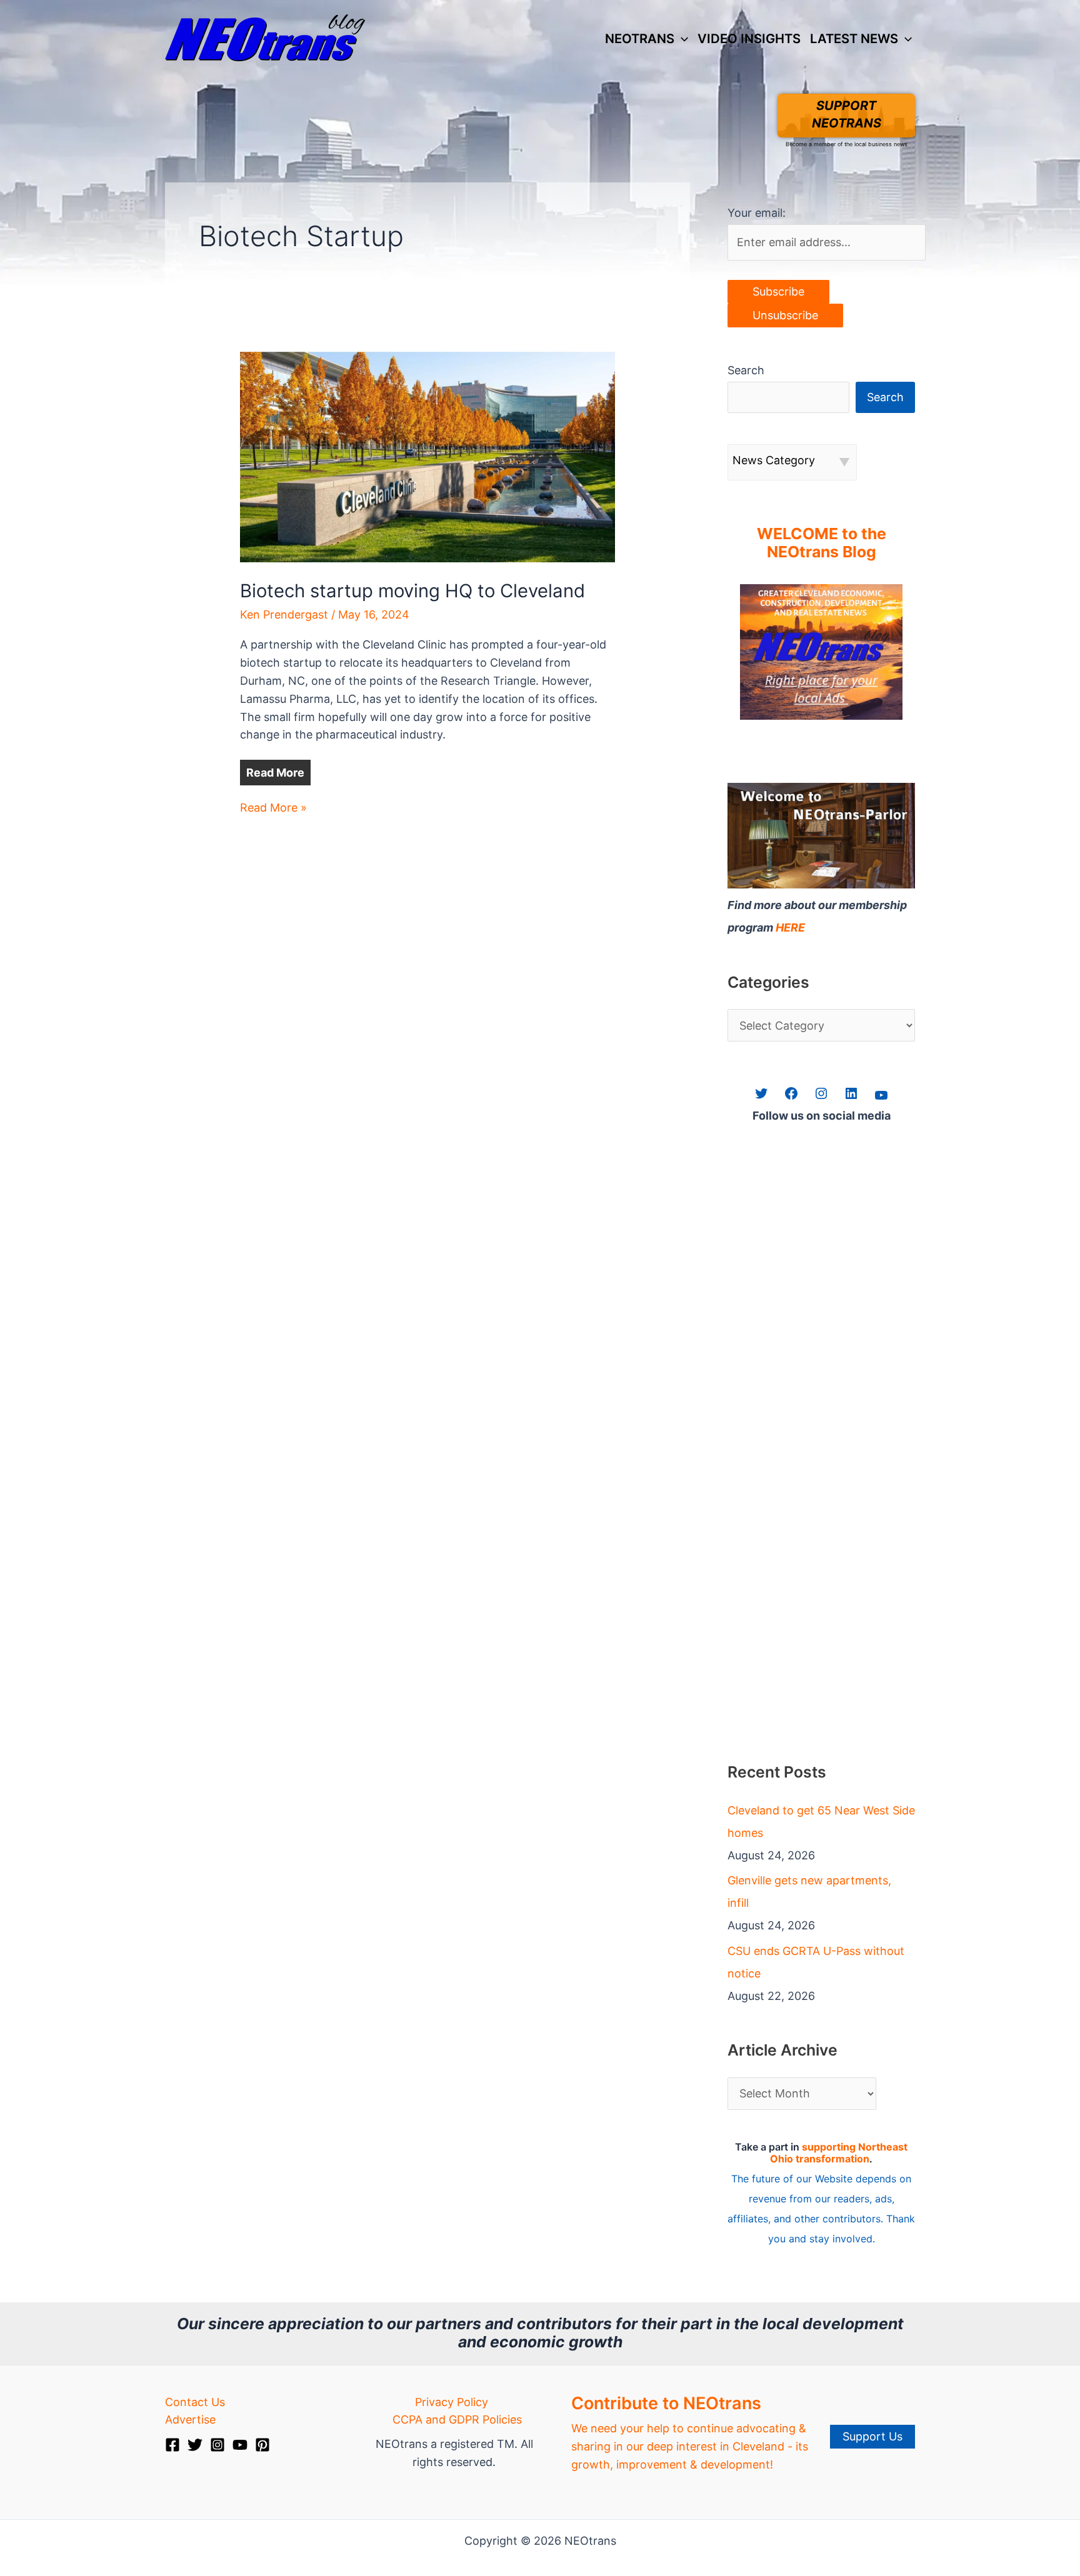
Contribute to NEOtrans (666, 2403)
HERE (790, 927)
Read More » (273, 809)
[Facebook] (172, 2445)
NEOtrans (640, 38)
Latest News (854, 38)
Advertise (190, 2419)
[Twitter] (195, 2445)
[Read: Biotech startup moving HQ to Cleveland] (427, 456)
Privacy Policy (452, 2402)
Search (746, 370)
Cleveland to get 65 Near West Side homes (821, 1822)
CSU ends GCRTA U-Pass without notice (816, 1962)
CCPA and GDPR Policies (457, 2419)
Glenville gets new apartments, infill (809, 1892)
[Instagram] (217, 2445)
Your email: (757, 213)
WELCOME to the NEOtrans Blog (822, 543)
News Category (774, 460)
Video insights (749, 38)
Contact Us (195, 2402)
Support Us (872, 2436)
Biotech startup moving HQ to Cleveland (412, 591)
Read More (275, 773)
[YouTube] (240, 2445)
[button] (681, 39)
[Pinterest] (262, 2445)
